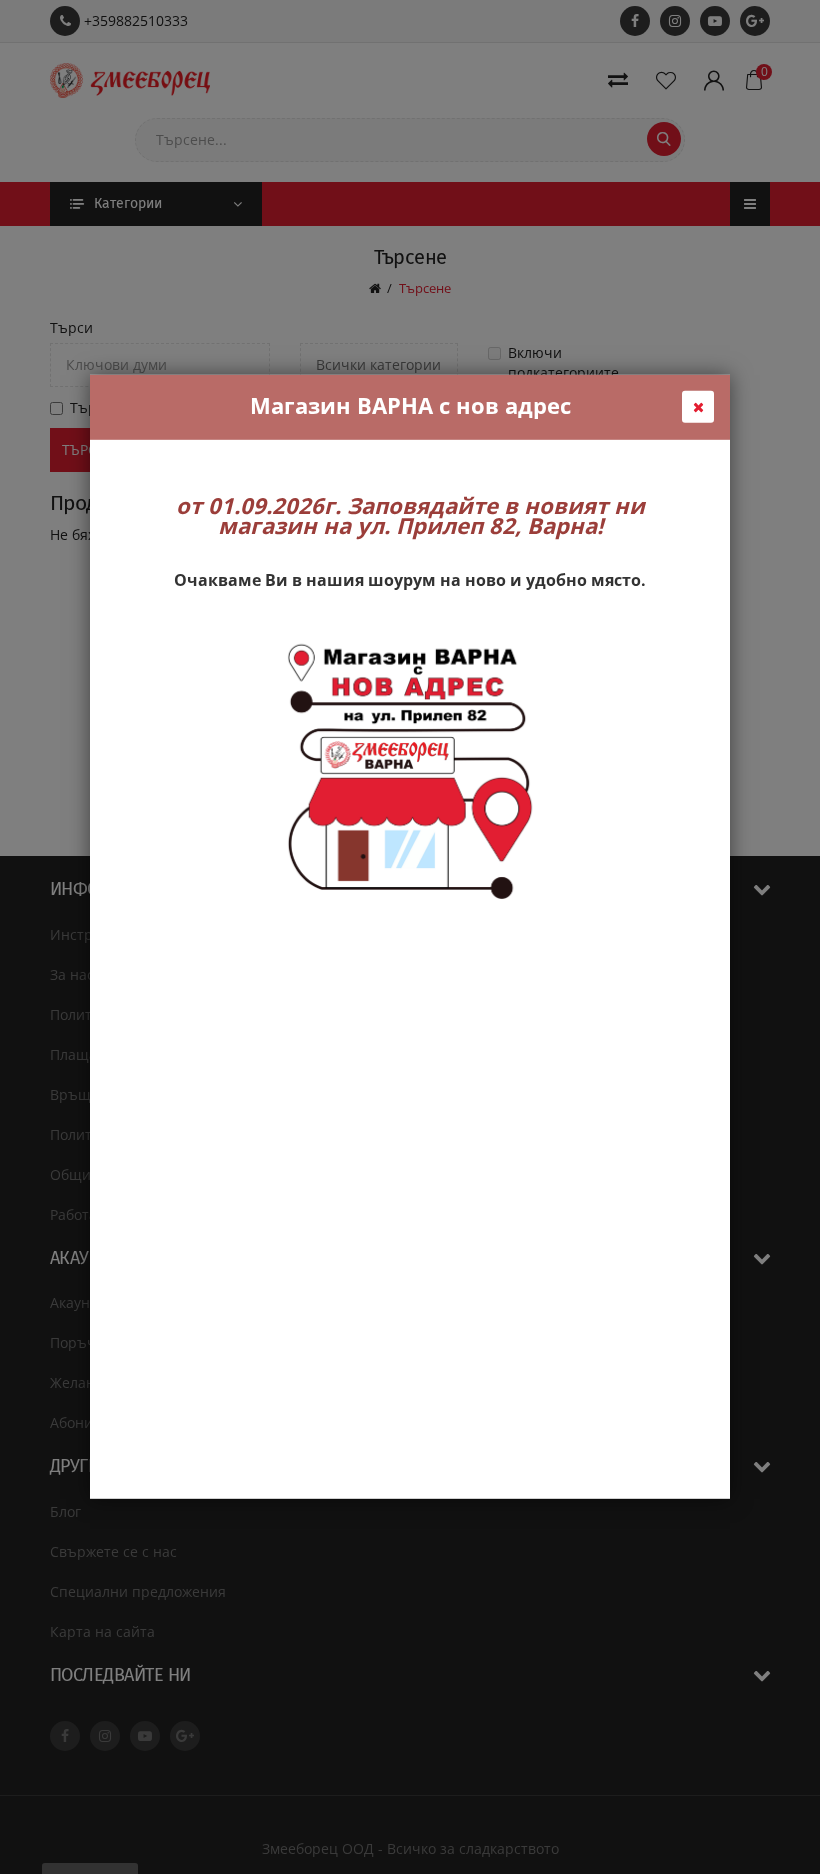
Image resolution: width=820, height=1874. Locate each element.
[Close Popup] (698, 407)
